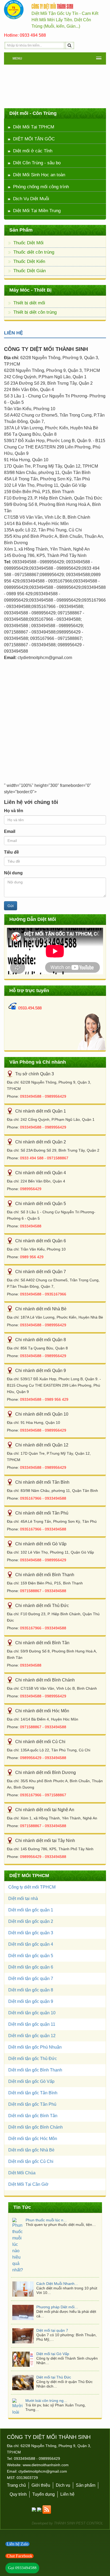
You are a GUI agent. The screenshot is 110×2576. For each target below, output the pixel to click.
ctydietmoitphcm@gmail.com (43, 2429)
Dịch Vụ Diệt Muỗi (31, 199)
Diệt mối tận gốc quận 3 (31, 1933)
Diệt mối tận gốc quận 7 (31, 1979)
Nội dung (13, 873)
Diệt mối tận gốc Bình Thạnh (35, 2070)
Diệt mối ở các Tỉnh (33, 151)
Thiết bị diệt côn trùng (35, 312)
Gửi (11, 906)
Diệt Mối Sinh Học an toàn (39, 175)
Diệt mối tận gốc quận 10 (32, 2013)
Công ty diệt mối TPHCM (32, 1887)
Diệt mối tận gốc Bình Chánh (36, 2127)
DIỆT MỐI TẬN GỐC (34, 139)
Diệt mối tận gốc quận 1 (31, 1910)
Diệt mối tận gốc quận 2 (31, 1921)
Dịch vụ (63, 2443)
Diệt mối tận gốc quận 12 (32, 2036)
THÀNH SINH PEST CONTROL (78, 2481)
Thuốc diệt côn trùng (34, 252)
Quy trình (18, 2452)
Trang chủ (16, 2443)
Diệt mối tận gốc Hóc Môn (33, 2139)
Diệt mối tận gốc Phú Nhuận (35, 2047)
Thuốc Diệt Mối (28, 243)
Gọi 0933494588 (22, 2568)
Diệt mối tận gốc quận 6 (31, 1967)
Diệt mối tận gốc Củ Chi (31, 2161)
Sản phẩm (86, 2443)
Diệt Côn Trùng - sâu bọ (37, 163)
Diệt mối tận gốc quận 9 (31, 2001)
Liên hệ (67, 2452)
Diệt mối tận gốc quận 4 (31, 1944)
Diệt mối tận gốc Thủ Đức (33, 2059)
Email (10, 831)
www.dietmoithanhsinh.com (46, 2423)
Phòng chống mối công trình (41, 187)
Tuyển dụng (44, 2452)
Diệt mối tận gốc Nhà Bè (31, 2150)
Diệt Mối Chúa (22, 2173)
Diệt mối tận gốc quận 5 (31, 1956)
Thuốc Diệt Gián (30, 271)
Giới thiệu (41, 2443)
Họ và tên (14, 811)
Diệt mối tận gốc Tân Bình (33, 2093)
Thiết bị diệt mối (29, 303)
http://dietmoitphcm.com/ (14, 10)
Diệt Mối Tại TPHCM (34, 127)
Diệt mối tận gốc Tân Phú (32, 2104)
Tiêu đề (11, 852)
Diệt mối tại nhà (23, 1899)
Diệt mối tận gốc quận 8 (31, 1990)
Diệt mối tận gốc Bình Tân (33, 2116)
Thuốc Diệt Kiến (29, 261)
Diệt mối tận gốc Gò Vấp (31, 2081)
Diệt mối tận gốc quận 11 (32, 2024)
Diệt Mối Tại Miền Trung (37, 211)
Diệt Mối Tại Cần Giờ (28, 2184)
